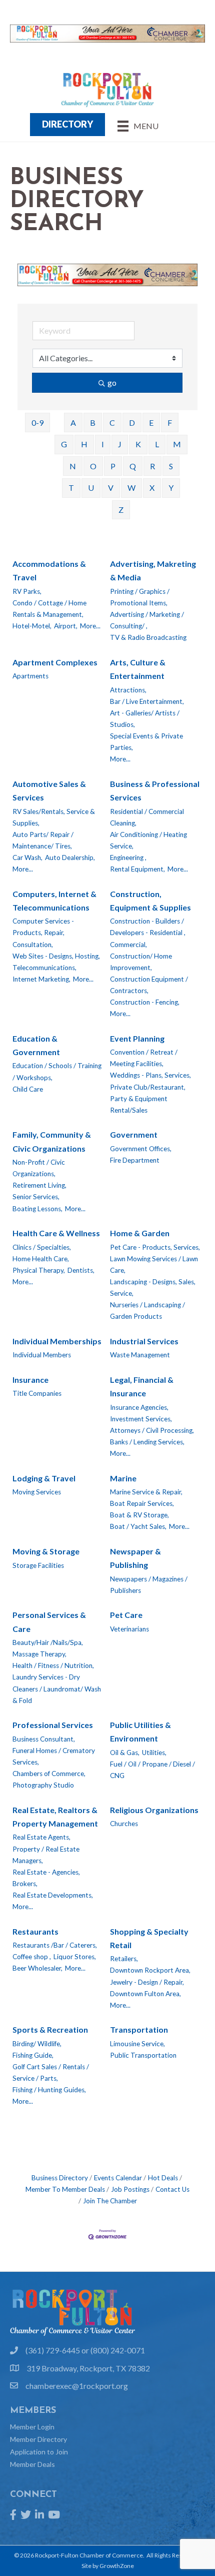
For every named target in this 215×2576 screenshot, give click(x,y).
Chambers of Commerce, (49, 1774)
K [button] (138, 444)
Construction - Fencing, (145, 1002)
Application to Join (39, 2452)
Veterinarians (129, 1629)
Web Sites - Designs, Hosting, (56, 956)
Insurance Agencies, (139, 1407)
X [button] (152, 488)
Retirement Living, (39, 1185)
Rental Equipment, (137, 869)
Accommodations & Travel (49, 570)
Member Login (32, 2427)
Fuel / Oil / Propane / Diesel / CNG (152, 1770)
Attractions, (128, 690)
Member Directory (38, 2439)
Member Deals (32, 2464)
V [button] (111, 488)
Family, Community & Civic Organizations (52, 1141)
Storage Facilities (38, 1565)
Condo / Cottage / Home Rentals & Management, (49, 609)
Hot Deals (163, 2178)
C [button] (112, 422)
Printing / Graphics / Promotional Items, (140, 597)
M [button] (177, 444)
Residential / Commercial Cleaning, (147, 817)
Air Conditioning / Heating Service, (148, 840)
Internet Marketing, (41, 979)
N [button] (73, 466)
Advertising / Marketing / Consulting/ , (147, 620)
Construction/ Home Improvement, (141, 962)
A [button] (73, 422)
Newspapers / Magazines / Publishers (149, 1585)
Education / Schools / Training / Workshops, (57, 1071)
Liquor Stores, (75, 1957)
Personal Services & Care (49, 1621)
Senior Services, (36, 1197)
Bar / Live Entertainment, (147, 701)
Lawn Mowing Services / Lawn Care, (154, 1264)
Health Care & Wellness (56, 1233)
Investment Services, (141, 1419)
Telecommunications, (44, 968)
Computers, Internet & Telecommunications (54, 901)
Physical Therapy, (39, 1270)
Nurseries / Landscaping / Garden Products (147, 1311)
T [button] (71, 488)
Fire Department (135, 1160)
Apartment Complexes (55, 662)
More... (90, 626)
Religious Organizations (154, 1810)
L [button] (157, 444)
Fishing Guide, (33, 2055)
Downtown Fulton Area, (145, 1994)
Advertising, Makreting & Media (153, 570)
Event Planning (137, 1038)
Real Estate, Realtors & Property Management (55, 1817)
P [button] (113, 466)
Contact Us (172, 2189)
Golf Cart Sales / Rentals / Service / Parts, (51, 2072)
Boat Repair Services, (142, 1503)
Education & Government (36, 1045)
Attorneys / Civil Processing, (152, 1430)
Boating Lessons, (37, 1209)
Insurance (30, 1380)
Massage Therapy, (39, 1654)
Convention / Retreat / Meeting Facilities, (144, 1058)
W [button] (131, 488)
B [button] (93, 422)
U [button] (91, 488)
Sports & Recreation (50, 2029)
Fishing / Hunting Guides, (49, 2090)
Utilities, (154, 1753)
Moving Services (37, 1492)
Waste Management (140, 1355)
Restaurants (35, 1931)
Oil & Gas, (125, 1753)
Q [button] (133, 466)
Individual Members (42, 1355)
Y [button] (171, 488)
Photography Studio (43, 1785)
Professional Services (53, 1725)
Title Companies (37, 1393)
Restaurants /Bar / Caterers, (55, 1945)
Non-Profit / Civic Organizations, (39, 1168)
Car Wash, (27, 857)
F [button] (170, 422)
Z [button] (121, 510)
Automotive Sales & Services (49, 790)
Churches (124, 1824)
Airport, (66, 626)
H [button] (84, 444)
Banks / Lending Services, (147, 1442)
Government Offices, (141, 1149)
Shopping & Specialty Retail (149, 1938)
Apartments (30, 676)
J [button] (120, 444)
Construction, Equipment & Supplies (150, 901)
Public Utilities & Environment (140, 1732)
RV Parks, (27, 591)
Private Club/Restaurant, (148, 1087)
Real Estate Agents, (41, 1837)
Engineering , (128, 857)
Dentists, (81, 1270)
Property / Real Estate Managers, (46, 1855)
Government (134, 1134)
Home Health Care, (41, 1259)
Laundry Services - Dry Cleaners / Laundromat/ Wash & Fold (57, 1688)
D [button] (132, 422)
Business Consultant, (44, 1739)
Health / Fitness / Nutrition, (53, 1665)
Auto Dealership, (70, 857)
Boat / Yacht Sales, (138, 1526)
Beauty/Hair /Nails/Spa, (48, 1642)
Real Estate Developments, (53, 1895)
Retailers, (124, 1959)
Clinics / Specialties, (42, 1247)
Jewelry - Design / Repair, (147, 1982)
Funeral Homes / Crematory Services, (54, 1756)
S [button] (171, 466)
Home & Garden (140, 1233)
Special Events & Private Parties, (146, 742)
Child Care (28, 1089)
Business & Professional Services (155, 790)
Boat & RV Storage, (139, 1515)
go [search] (112, 382)
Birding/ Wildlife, (37, 2044)
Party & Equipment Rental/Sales (139, 1104)
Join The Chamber (110, 2201)
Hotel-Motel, (32, 626)
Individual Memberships (57, 1341)
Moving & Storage (46, 1551)
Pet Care (126, 1615)
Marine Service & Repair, (146, 1492)
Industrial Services (144, 1341)
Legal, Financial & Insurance (142, 1386)
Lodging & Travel (44, 1478)
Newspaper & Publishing (135, 1558)
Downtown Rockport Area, (150, 1970)
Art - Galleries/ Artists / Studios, (145, 719)
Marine (123, 1478)
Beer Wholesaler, (37, 1968)
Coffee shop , (32, 1957)
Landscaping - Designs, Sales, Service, (153, 1287)
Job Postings (130, 2189)
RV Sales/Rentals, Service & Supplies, (54, 817)
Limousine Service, (137, 2044)
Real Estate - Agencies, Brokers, (46, 1878)
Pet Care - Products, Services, (155, 1247)
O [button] (93, 466)
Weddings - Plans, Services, (150, 1075)
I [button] (103, 444)
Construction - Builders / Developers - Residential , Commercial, (148, 933)
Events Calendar (118, 2178)
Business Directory (60, 2178)
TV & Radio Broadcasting (148, 637)
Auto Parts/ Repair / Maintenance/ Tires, (43, 840)
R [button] (152, 466)
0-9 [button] (37, 422)
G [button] (64, 444)
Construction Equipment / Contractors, (149, 985)
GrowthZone (117, 2566)
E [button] (151, 422)
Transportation (139, 2029)
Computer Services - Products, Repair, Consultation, (43, 933)
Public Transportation (143, 2055)
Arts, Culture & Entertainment (138, 669)
